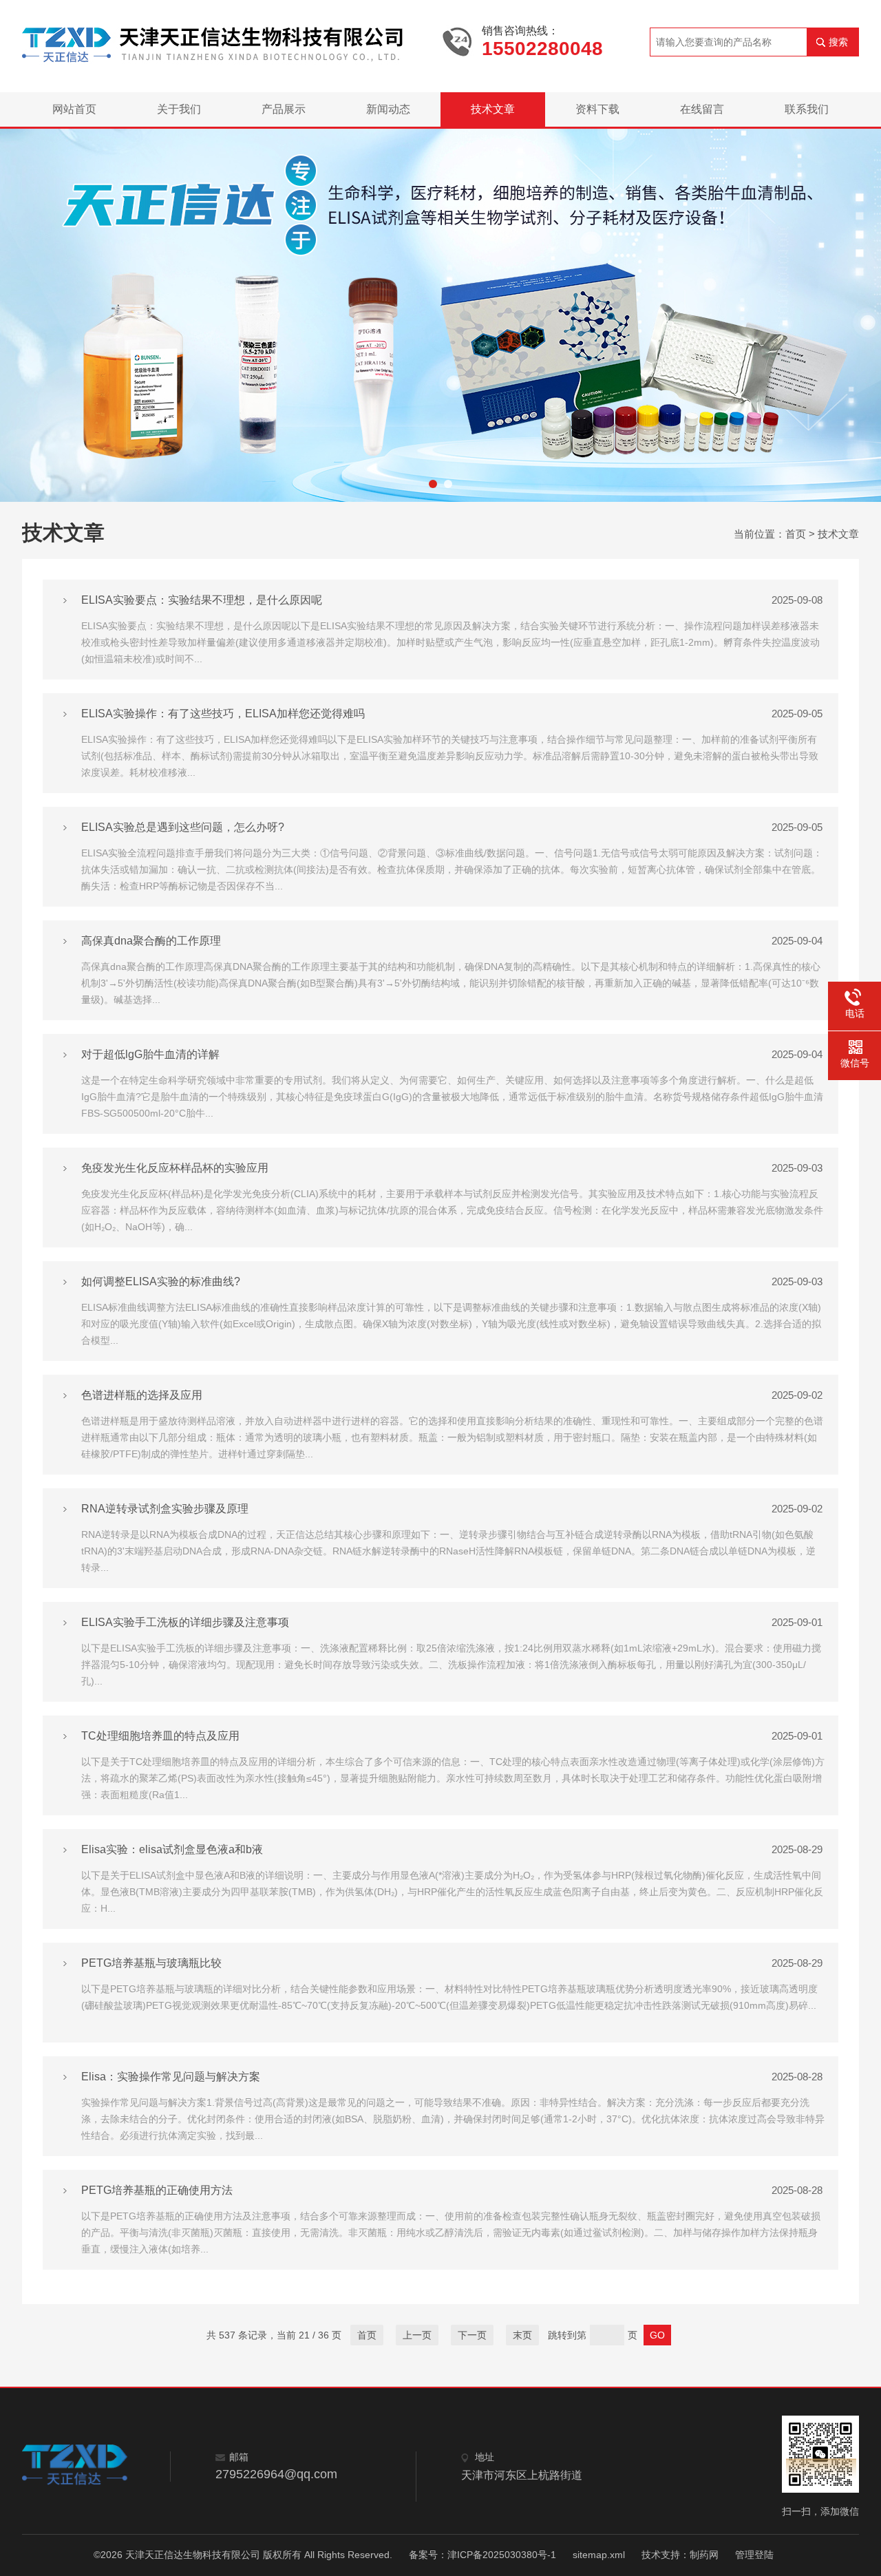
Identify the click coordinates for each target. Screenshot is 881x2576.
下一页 (472, 2335)
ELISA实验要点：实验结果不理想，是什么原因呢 (202, 600)
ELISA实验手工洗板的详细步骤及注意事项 (185, 1622)
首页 (796, 534)
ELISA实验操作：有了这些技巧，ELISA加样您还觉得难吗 (223, 714)
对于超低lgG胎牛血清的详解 (150, 1054)
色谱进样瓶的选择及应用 (142, 1395)
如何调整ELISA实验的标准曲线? (161, 1281)
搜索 (838, 42)
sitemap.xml (599, 2555)
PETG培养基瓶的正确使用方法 (157, 2190)
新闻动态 (388, 109)
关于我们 (179, 109)
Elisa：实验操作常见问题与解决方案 (171, 2077)
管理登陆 (754, 2555)
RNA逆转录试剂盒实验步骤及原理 (165, 1509)
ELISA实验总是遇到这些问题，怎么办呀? (183, 827)
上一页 (417, 2335)
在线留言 (702, 109)
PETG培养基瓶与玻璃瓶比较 (151, 1963)
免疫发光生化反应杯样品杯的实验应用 (175, 1168)
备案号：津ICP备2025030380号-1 (482, 2555)
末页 (522, 2335)
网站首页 (74, 109)
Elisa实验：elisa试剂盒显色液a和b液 (172, 1849)
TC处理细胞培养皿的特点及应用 (160, 1736)
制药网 (704, 2555)
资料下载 (597, 109)
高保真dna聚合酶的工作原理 (151, 941)
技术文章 (493, 109)
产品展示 (284, 109)
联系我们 (807, 109)
